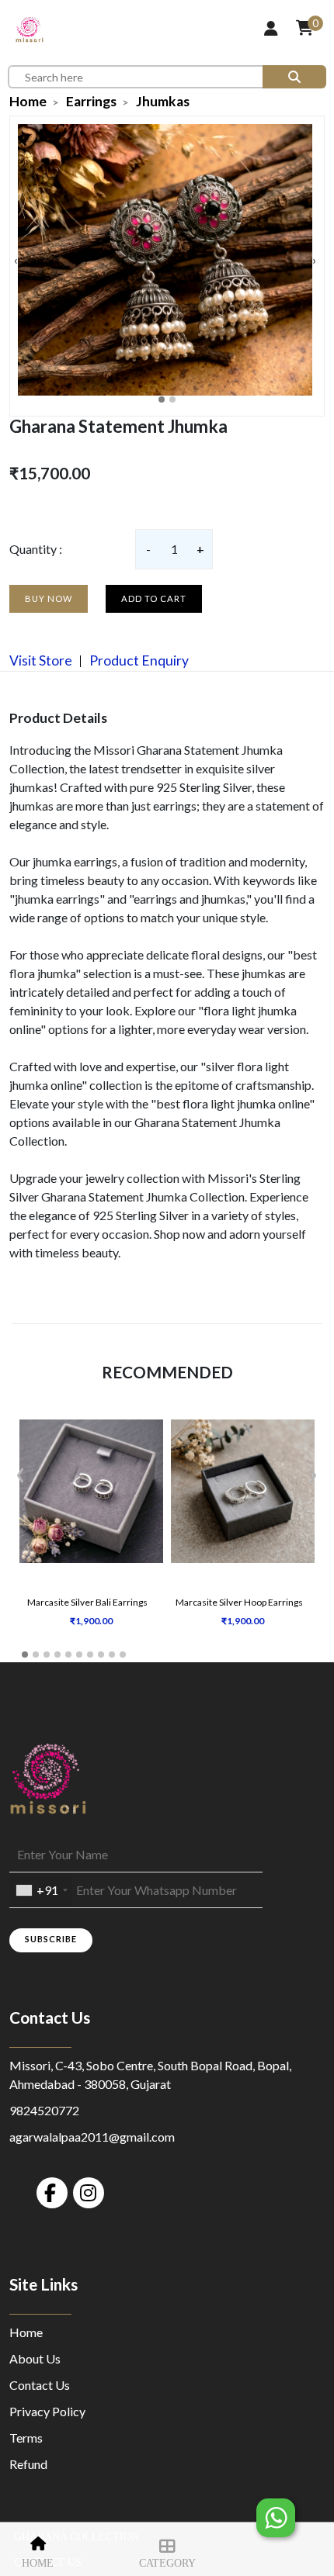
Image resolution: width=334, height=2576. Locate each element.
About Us (35, 2358)
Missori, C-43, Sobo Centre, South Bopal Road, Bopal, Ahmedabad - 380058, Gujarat (150, 2075)
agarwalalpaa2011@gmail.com (92, 2137)
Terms (26, 2438)
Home (38, 2563)
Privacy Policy (47, 2411)
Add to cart (154, 598)
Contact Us (40, 2385)
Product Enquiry (138, 660)
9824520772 (44, 2110)
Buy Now (49, 598)
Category (167, 2563)
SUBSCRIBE (51, 1939)
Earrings (91, 101)
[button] (162, 399)
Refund (28, 2464)
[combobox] (41, 1890)
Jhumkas (163, 101)
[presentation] (16, 260)
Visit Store (41, 660)
